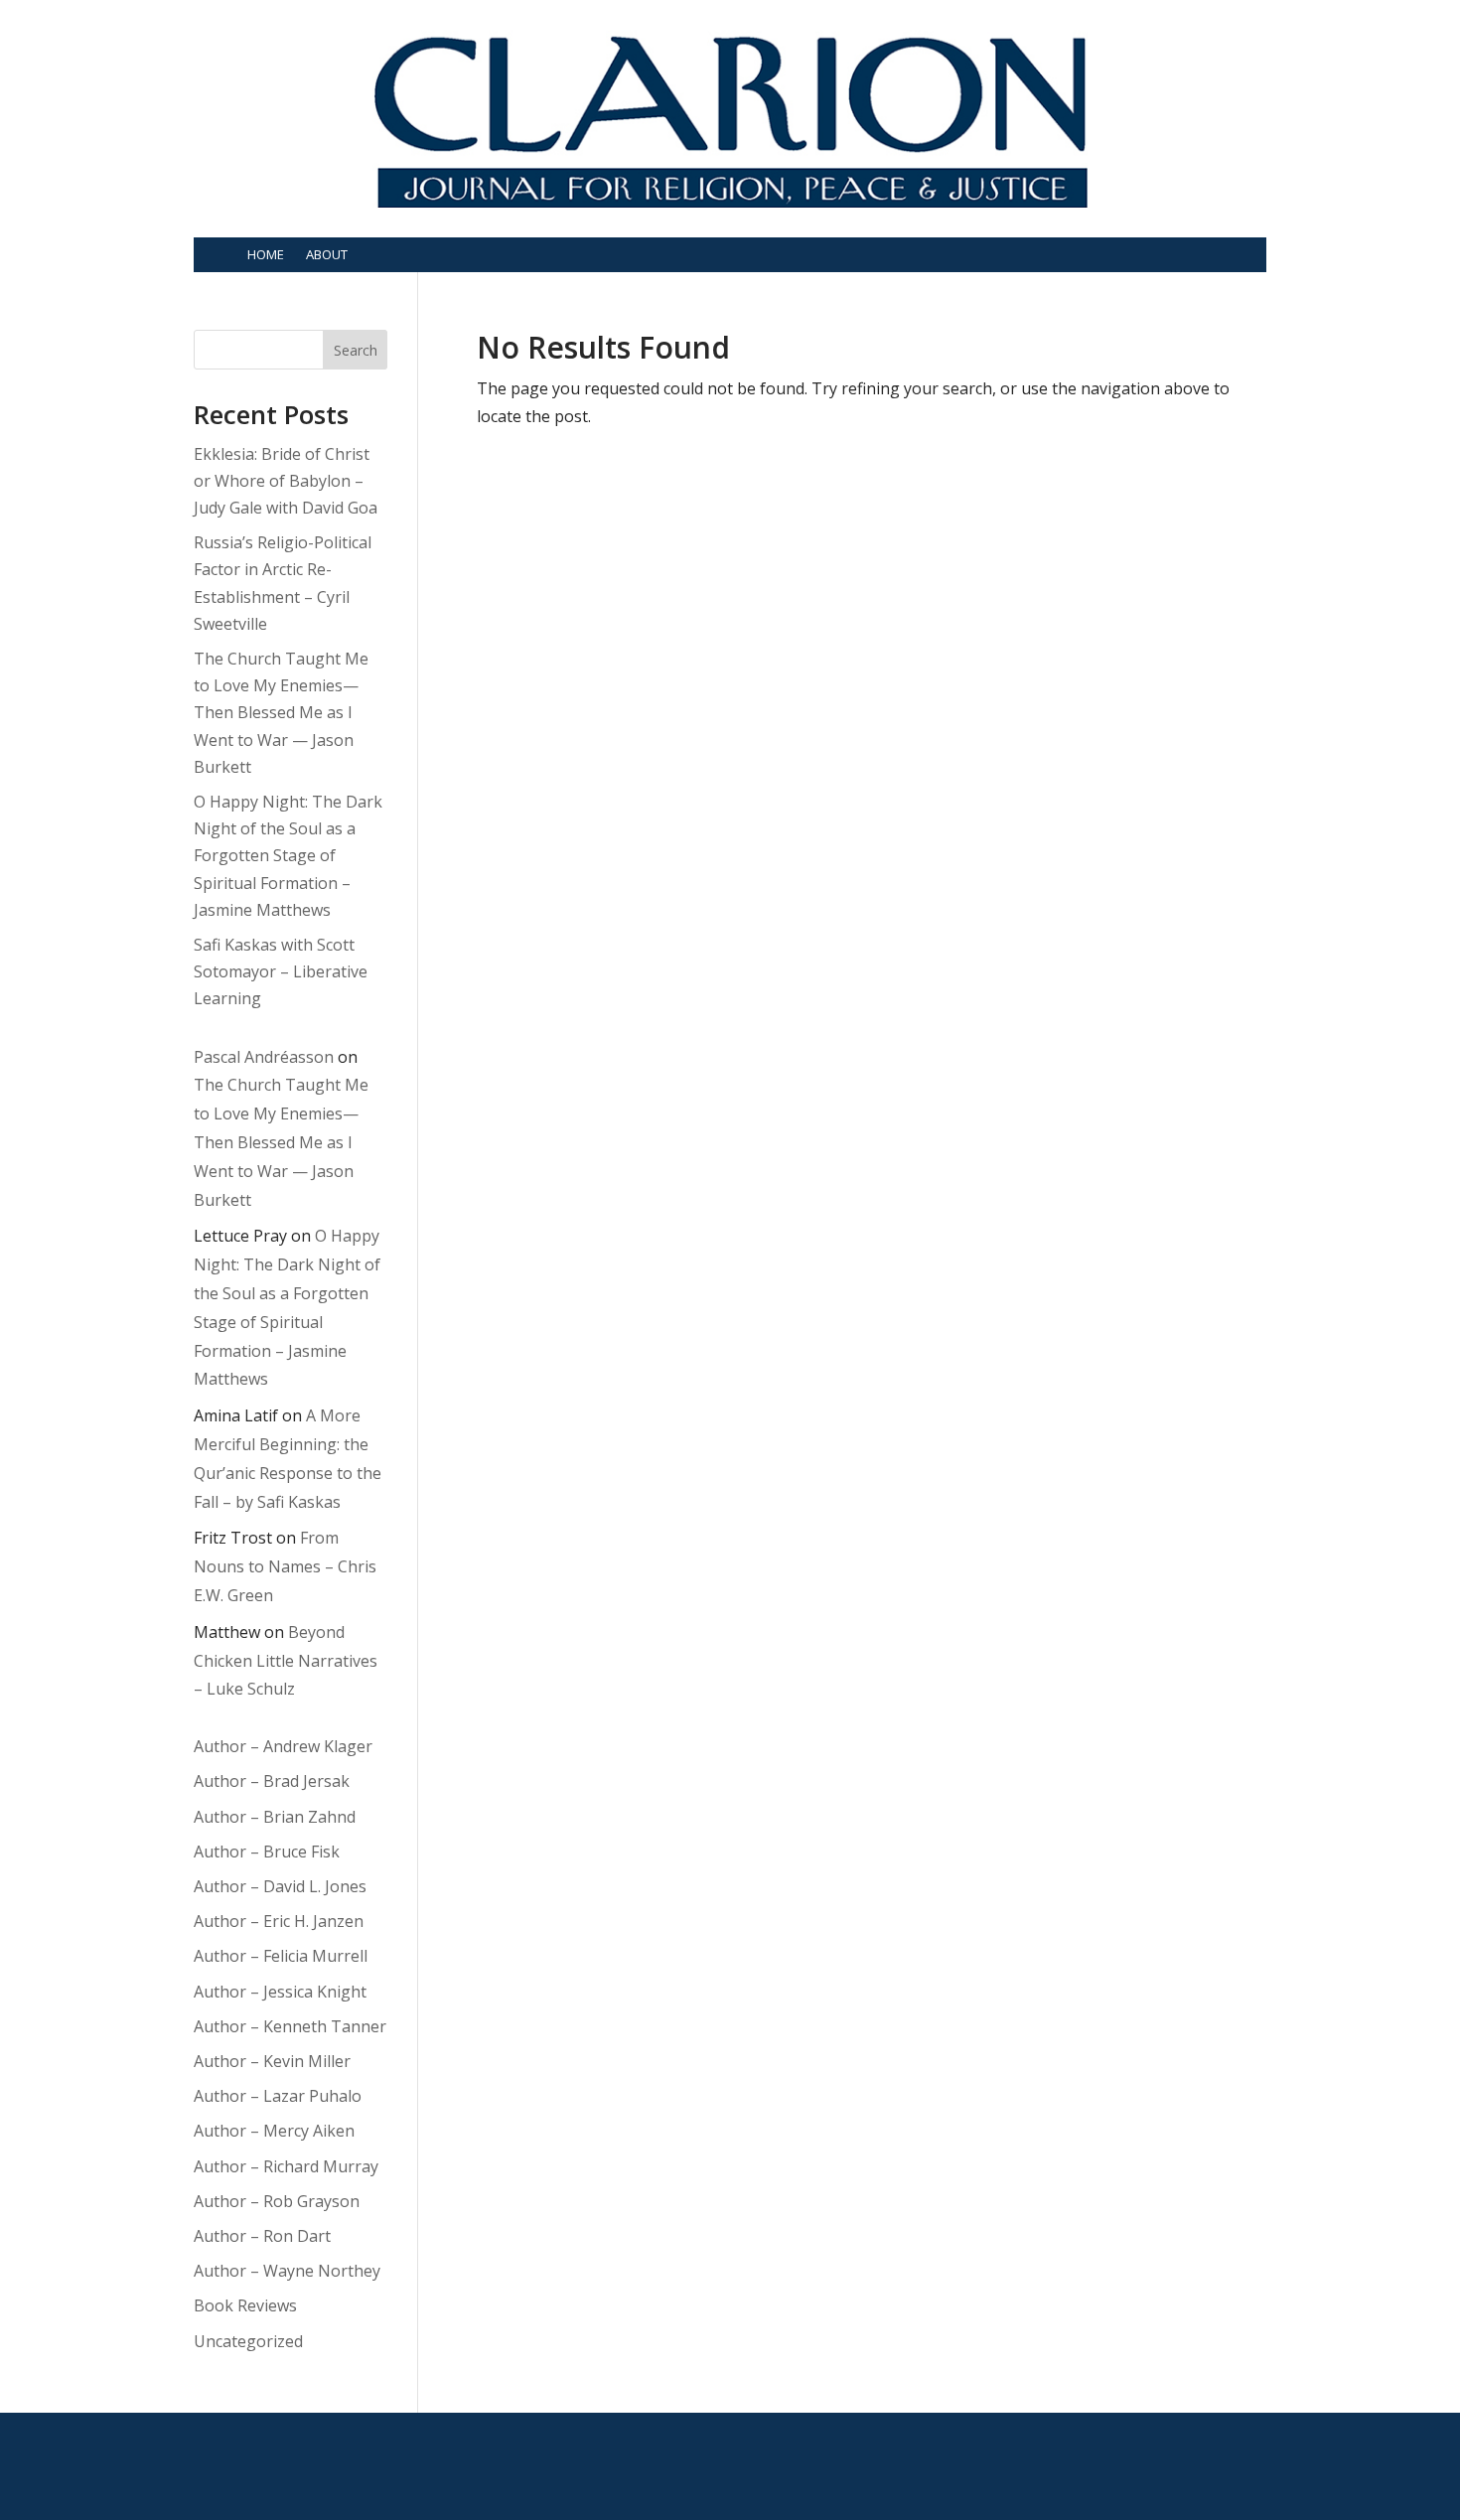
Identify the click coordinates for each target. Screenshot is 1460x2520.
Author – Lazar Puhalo (278, 2096)
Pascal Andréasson (264, 1057)
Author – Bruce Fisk (267, 1852)
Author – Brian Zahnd (275, 1817)
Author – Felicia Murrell (281, 1956)
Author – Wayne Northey (287, 2271)
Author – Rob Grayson (277, 2201)
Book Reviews (245, 2305)
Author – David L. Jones (280, 1886)
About (327, 254)
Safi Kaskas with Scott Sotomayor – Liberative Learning (281, 971)
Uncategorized (248, 2341)
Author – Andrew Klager (283, 1746)
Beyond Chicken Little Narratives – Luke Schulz (286, 1661)
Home (266, 254)
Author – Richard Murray (286, 2166)
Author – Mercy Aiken (274, 2131)
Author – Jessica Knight (280, 1992)
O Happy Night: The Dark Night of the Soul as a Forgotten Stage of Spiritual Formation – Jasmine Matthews (288, 856)
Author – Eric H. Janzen (279, 1921)
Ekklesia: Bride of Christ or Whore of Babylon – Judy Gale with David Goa (286, 481)
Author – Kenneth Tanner (290, 2026)
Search (356, 350)
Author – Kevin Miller (272, 2061)
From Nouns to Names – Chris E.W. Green (285, 1566)
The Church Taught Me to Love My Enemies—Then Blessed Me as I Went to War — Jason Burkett (281, 713)
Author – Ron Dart (262, 2236)
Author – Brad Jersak (272, 1781)
